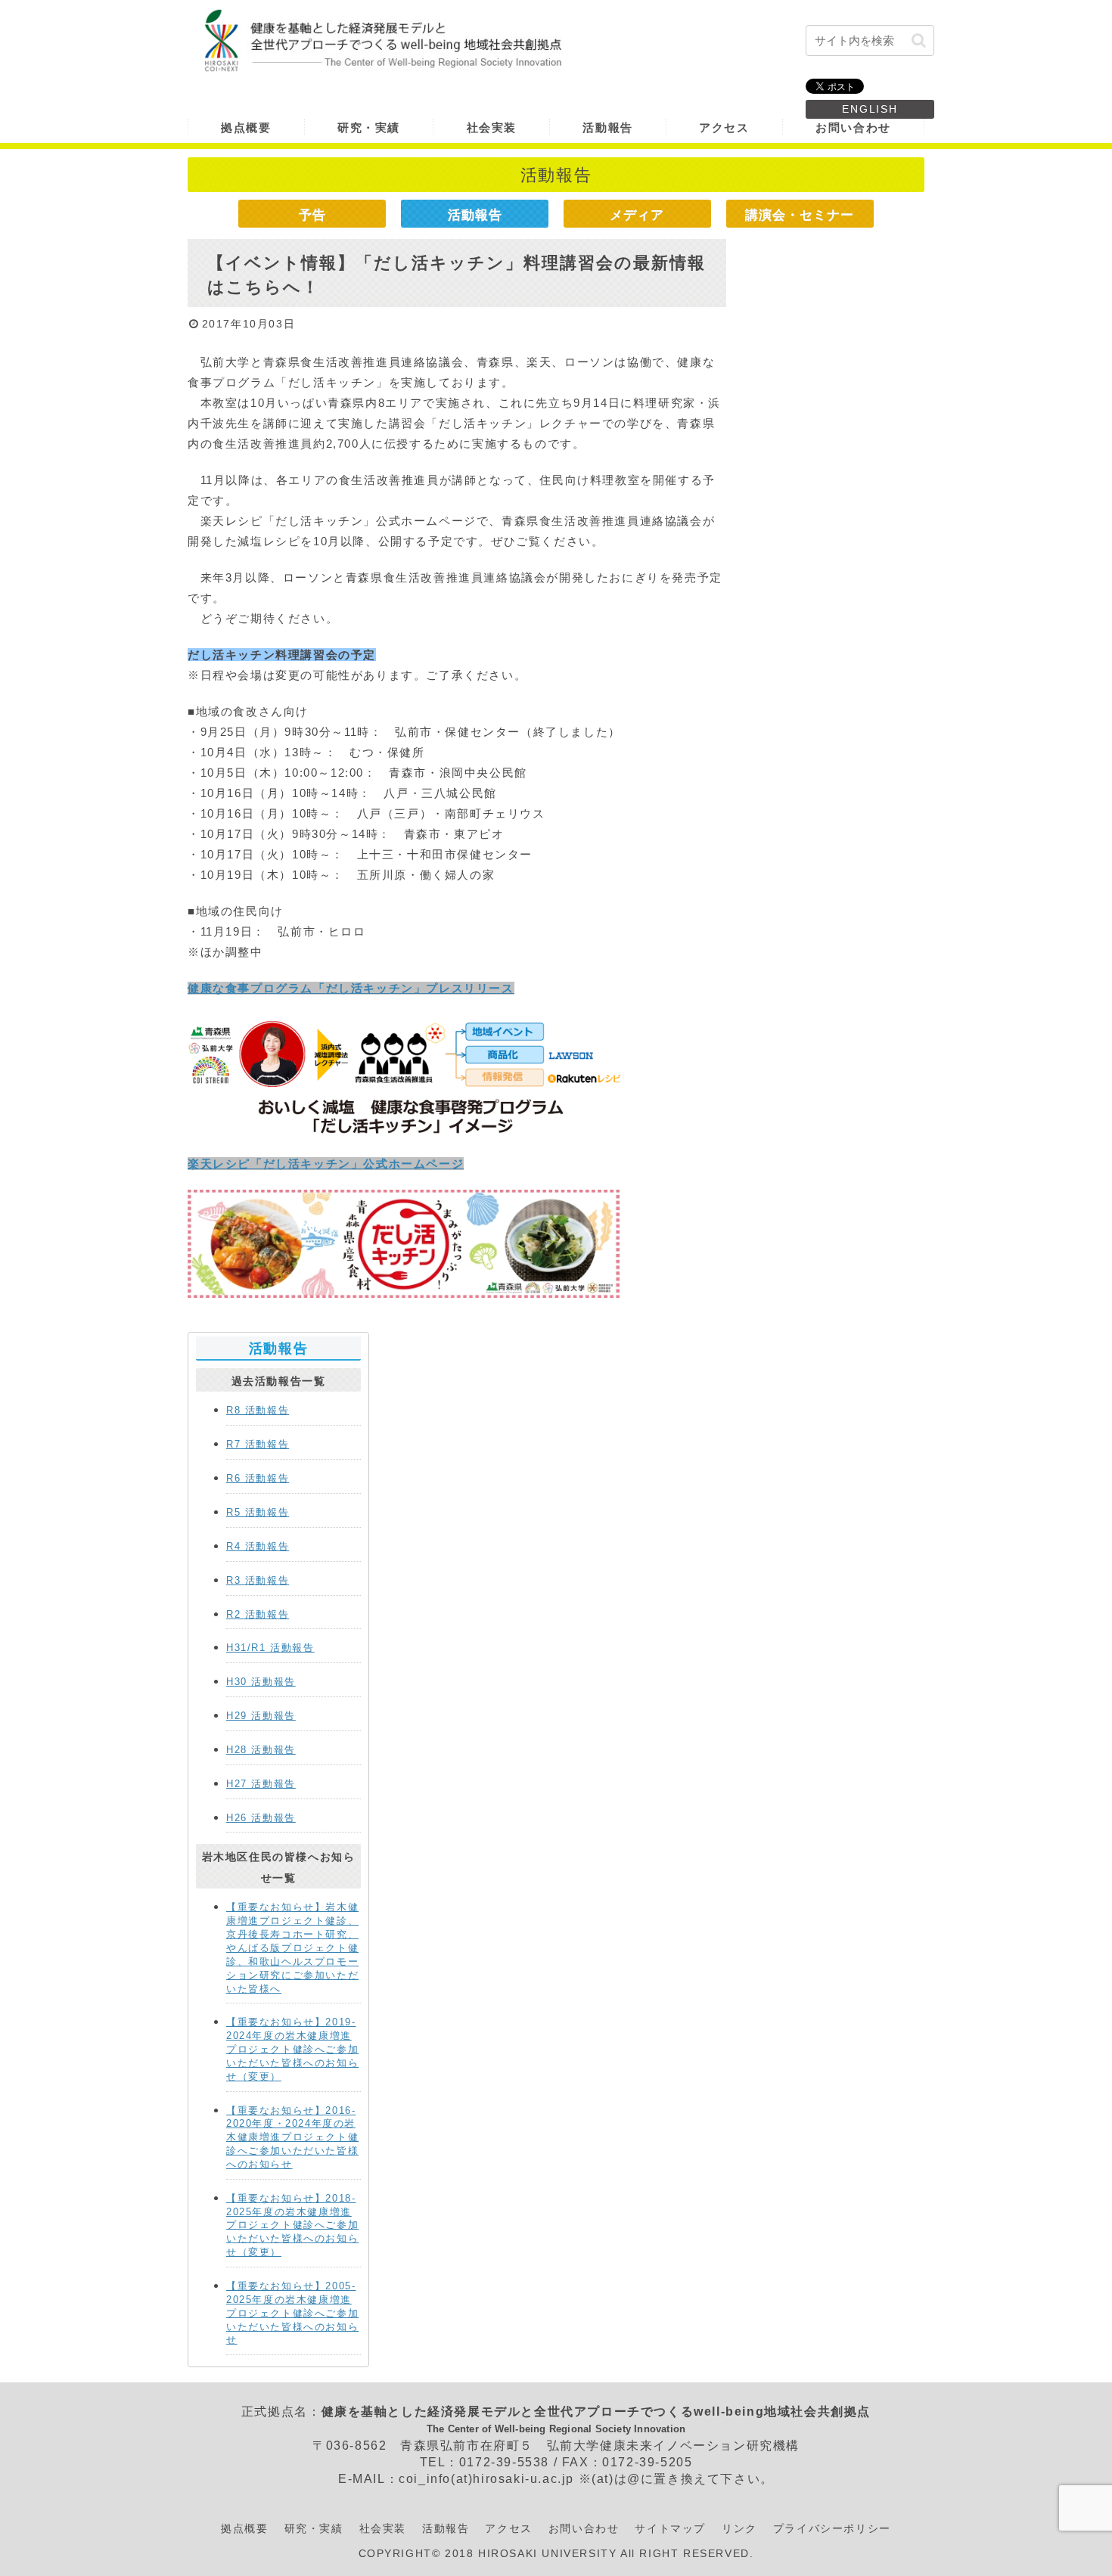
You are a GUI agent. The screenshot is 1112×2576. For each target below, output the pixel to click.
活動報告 (475, 215)
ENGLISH (870, 109)
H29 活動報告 (261, 1716)
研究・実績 (314, 2528)
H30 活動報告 (261, 1682)
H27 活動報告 (261, 1784)
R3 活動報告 (258, 1580)
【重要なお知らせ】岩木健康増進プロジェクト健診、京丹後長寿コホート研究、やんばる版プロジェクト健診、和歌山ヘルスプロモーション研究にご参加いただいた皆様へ (292, 1948)
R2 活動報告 (258, 1614)
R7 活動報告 (258, 1444)
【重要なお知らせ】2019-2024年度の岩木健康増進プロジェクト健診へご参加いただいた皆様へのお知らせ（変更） (292, 2049)
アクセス (508, 2528)
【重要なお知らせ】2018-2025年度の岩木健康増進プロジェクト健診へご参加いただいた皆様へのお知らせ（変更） (292, 2225)
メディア (637, 215)
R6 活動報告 (258, 1478)
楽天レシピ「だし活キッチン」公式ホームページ (326, 1164)
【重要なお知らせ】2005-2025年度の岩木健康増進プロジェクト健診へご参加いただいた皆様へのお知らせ (292, 2313)
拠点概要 (244, 2528)
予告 (312, 215)
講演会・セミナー (800, 215)
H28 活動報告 (261, 1750)
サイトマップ (670, 2528)
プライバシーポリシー (832, 2528)
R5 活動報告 (258, 1512)
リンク (739, 2528)
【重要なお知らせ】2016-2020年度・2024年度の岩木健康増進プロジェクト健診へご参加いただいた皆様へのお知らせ (292, 2137)
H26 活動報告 (261, 1818)
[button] (919, 40)
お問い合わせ (584, 2528)
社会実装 (383, 2528)
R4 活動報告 (258, 1546)
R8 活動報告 (258, 1410)
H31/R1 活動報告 (270, 1648)
